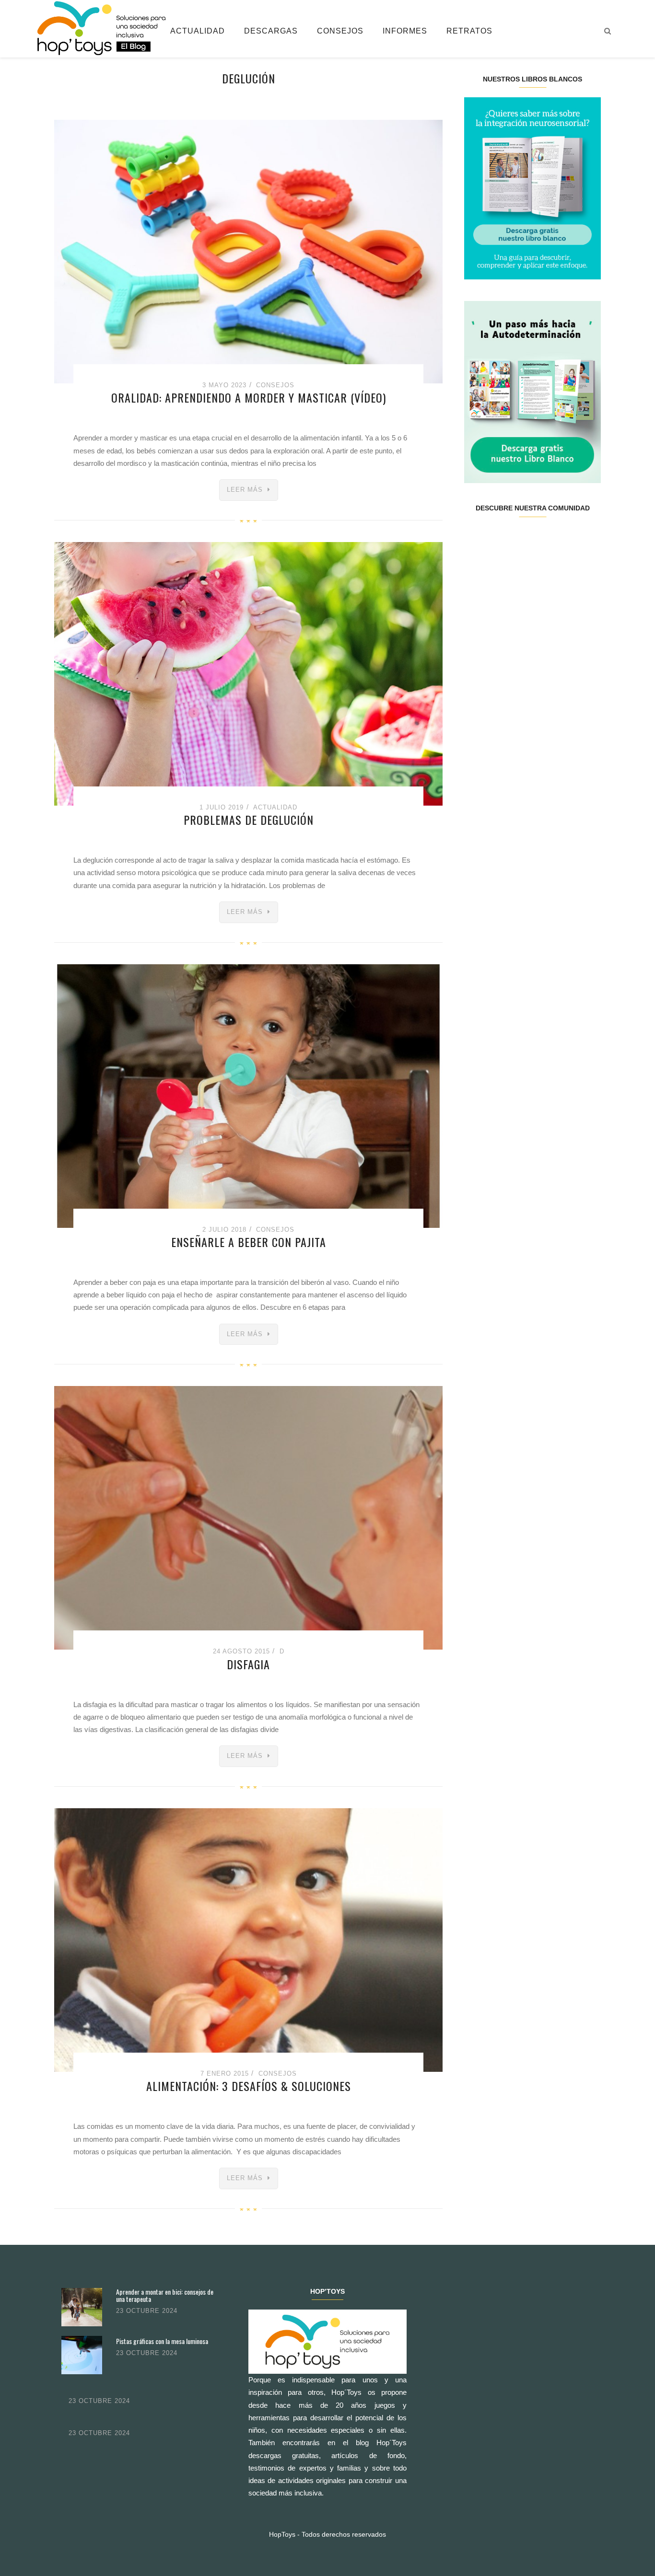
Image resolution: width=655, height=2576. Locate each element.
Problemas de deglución (249, 820)
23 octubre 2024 (147, 2311)
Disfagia (248, 1664)
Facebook (475, 539)
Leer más (245, 490)
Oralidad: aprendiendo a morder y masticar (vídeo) (249, 397)
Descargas (271, 31)
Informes (405, 31)
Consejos (340, 31)
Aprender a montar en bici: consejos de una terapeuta (165, 2295)
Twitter (498, 539)
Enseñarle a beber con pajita (249, 1242)
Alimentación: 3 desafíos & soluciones (249, 2086)
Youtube (566, 539)
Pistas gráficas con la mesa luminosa (162, 2341)
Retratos (469, 31)
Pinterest (544, 539)
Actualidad (198, 31)
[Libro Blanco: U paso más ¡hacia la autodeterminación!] (532, 391)
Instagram (521, 539)
